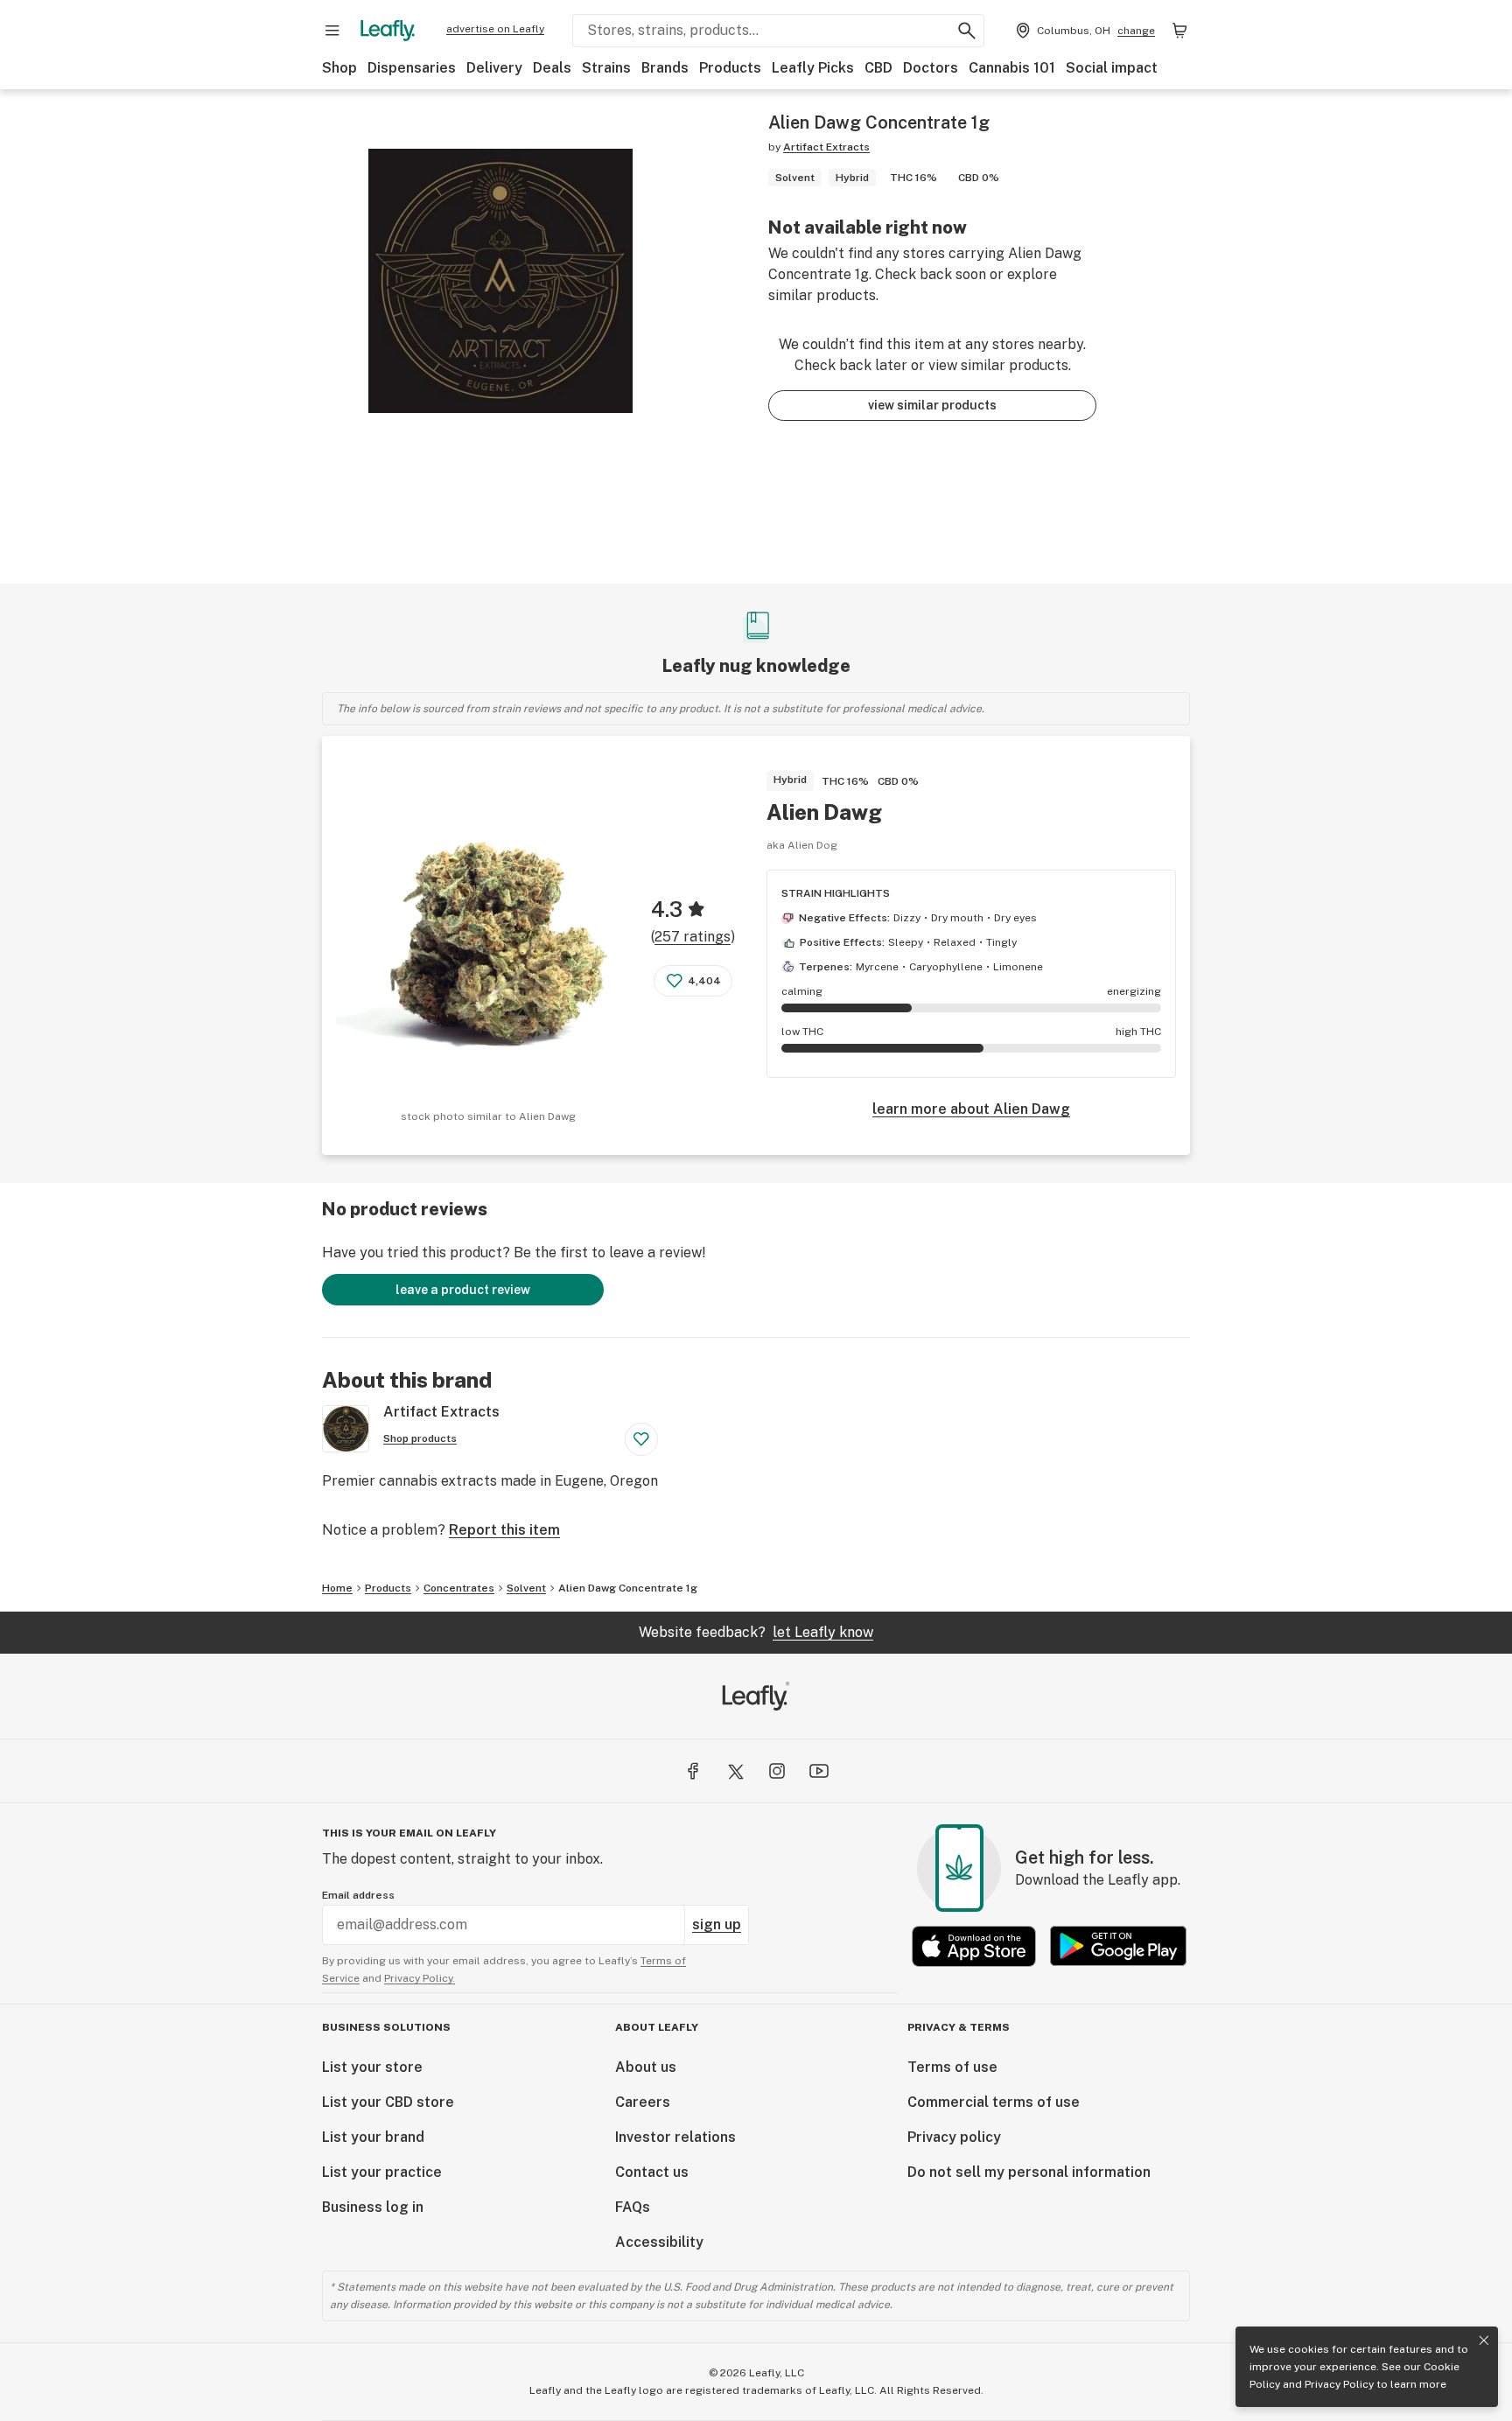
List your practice (382, 2172)
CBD (878, 68)
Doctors (931, 68)
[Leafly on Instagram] (777, 1771)
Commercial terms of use (994, 2102)
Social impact (1112, 68)
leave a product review (463, 1290)
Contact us (652, 2172)
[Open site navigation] (332, 31)
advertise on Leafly (495, 29)
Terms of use (952, 2067)
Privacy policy (954, 2137)
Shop (339, 68)
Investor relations (675, 2137)
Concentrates (459, 1588)
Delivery (494, 68)
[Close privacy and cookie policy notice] (1484, 2341)
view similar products (932, 405)
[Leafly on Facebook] (693, 1771)
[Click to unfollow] (641, 1439)
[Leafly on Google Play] (1118, 1946)
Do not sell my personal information (1029, 2172)
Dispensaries (412, 68)
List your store (372, 2067)
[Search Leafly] (967, 31)
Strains (606, 68)
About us (646, 2067)
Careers (643, 2102)
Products (730, 68)
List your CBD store (388, 2102)
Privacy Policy (1339, 2384)
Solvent (526, 1588)
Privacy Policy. (420, 1978)
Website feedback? (756, 1632)
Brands (665, 68)
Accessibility (659, 2242)
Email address (358, 1895)
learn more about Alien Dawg (971, 1109)
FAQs (633, 2207)
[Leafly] (388, 31)
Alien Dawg (824, 812)
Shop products (420, 1438)
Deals (552, 68)
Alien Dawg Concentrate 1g (628, 1588)
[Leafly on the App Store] (974, 1946)
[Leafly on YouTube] (819, 1771)
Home (337, 1588)
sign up (717, 1924)
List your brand (373, 2137)
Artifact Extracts (826, 147)
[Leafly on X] (735, 1771)
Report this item (504, 1530)
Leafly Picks (813, 68)
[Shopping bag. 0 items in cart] (1179, 31)
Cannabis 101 (1012, 68)
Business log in (373, 2207)
